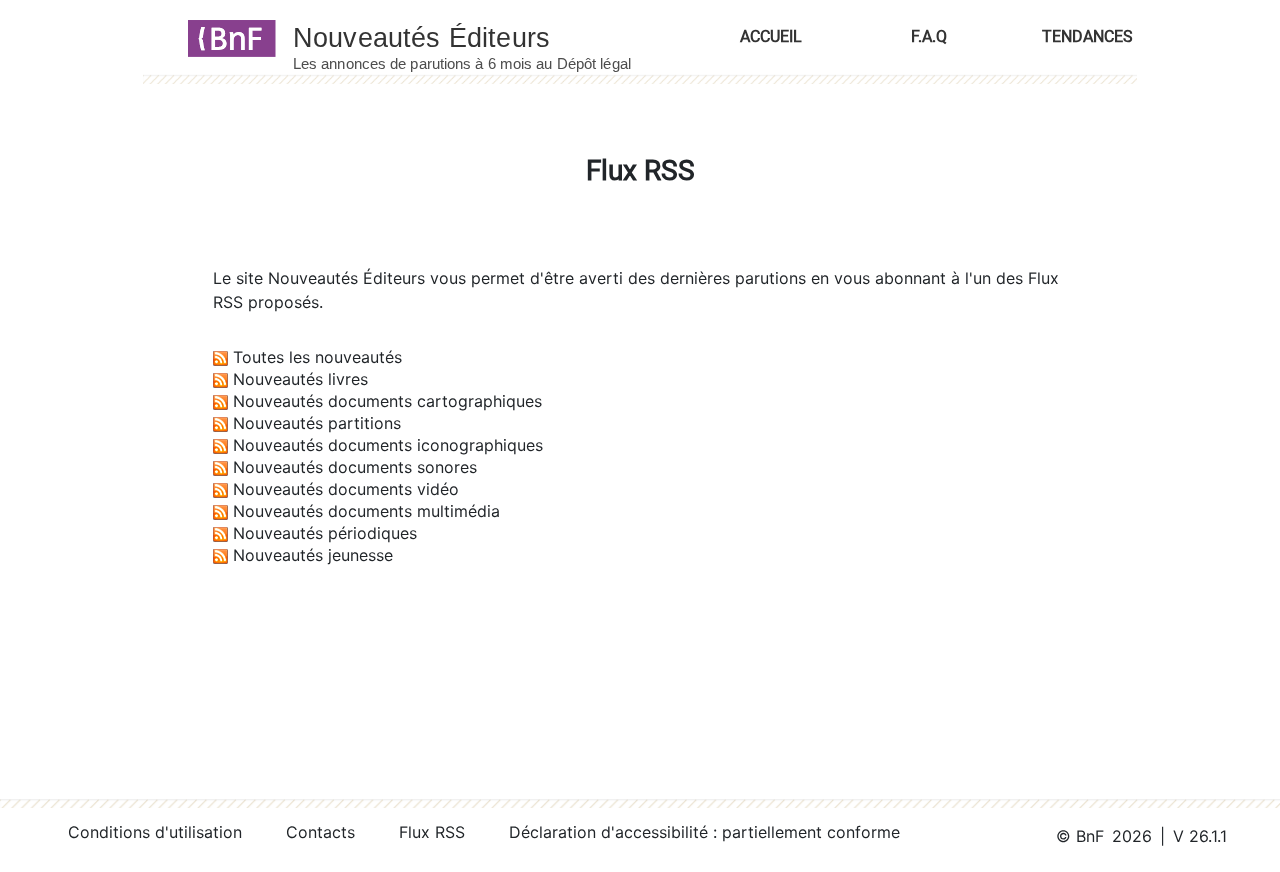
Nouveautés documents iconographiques (388, 445)
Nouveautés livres (300, 379)
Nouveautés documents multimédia (366, 511)
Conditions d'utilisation (155, 832)
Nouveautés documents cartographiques (387, 401)
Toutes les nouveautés (317, 357)
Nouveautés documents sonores (355, 467)
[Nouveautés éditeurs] (480, 37)
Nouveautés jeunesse (313, 555)
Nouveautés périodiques (325, 533)
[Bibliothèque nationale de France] (225, 37)
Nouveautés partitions (317, 423)
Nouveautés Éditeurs (346, 278)
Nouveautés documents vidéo (346, 489)
